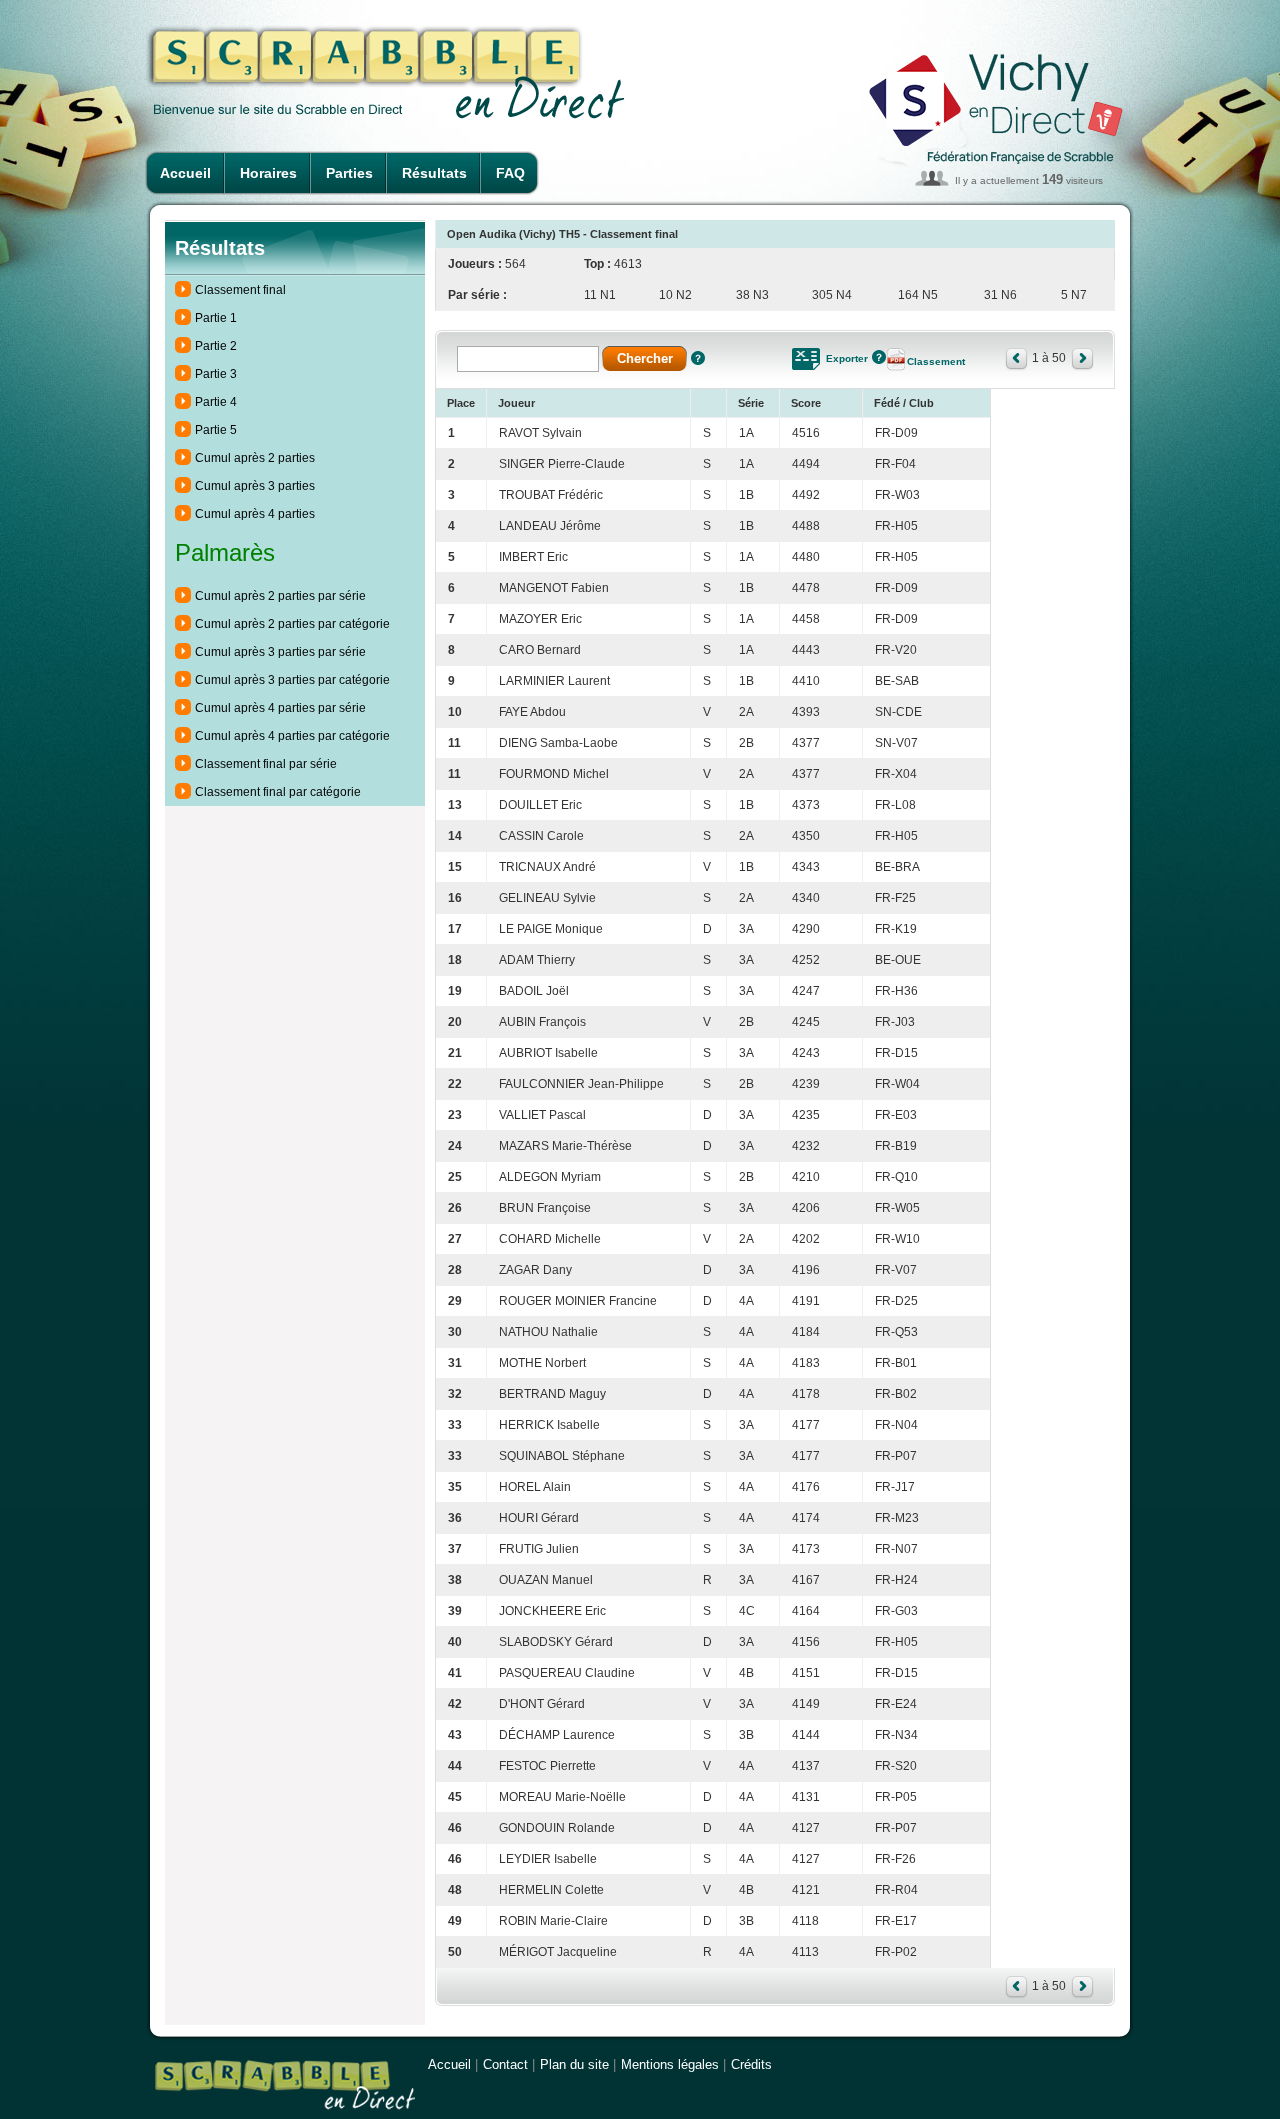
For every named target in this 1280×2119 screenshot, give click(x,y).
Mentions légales (670, 2064)
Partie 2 (216, 346)
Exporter (847, 358)
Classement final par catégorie (278, 792)
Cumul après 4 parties (255, 514)
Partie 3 (216, 374)
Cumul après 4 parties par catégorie (292, 736)
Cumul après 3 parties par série (280, 652)
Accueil (185, 173)
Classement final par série (266, 764)
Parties (349, 173)
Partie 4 (216, 402)
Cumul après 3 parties (255, 486)
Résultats (434, 173)
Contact (505, 2064)
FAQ (510, 173)
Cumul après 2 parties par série (280, 596)
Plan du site (574, 2064)
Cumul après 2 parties (255, 458)
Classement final (240, 290)
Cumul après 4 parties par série (280, 708)
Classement (936, 361)
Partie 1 (216, 318)
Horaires (268, 173)
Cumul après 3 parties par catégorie (292, 680)
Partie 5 (216, 430)
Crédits (751, 2064)
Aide (698, 358)
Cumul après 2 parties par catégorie (292, 624)
